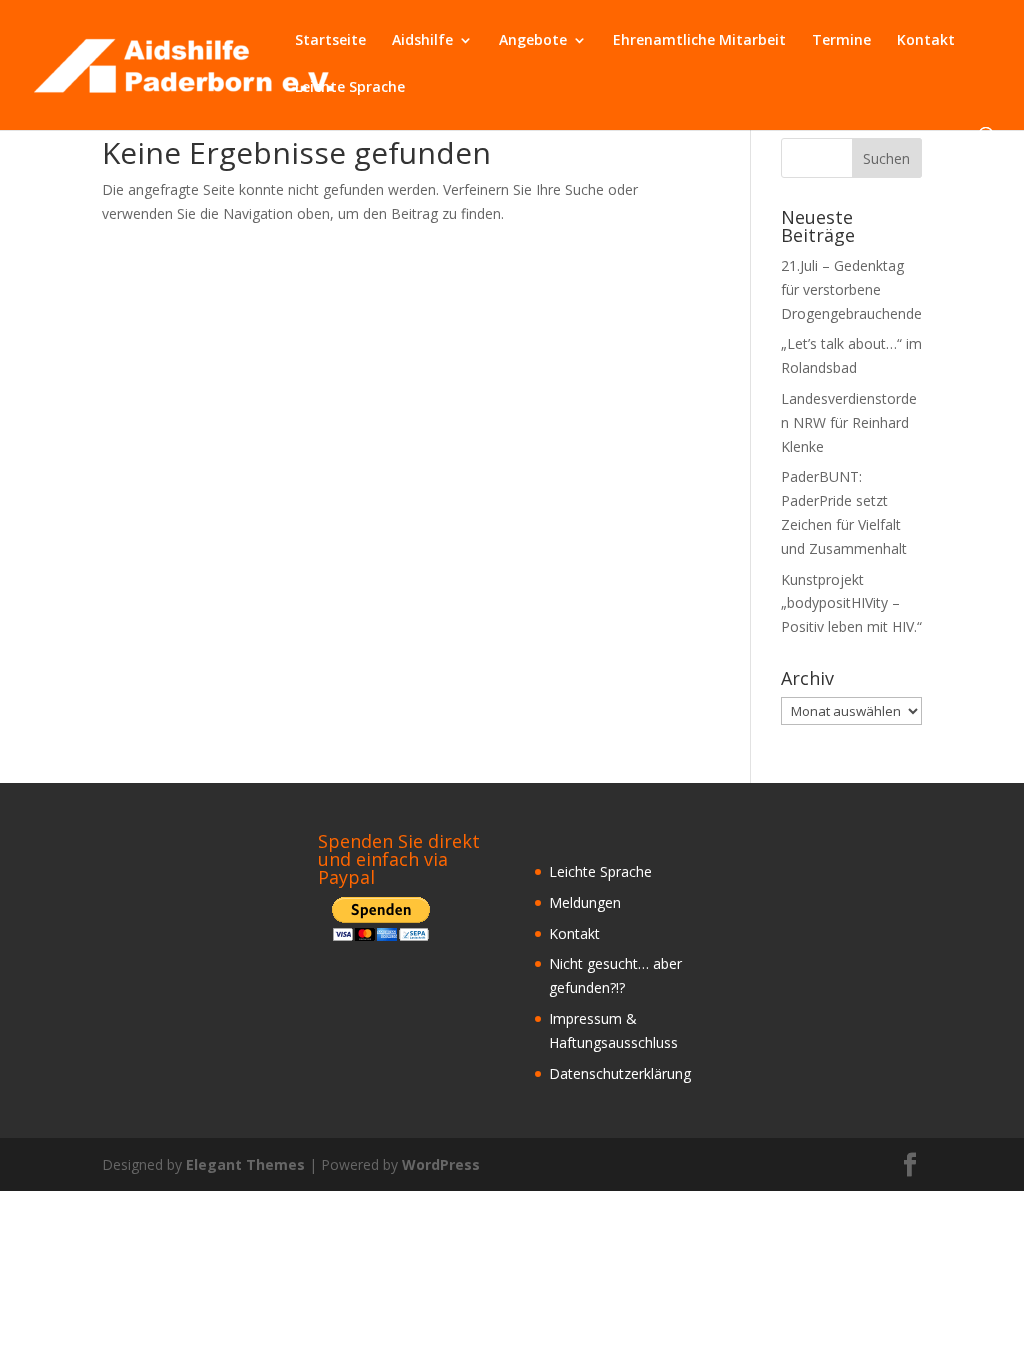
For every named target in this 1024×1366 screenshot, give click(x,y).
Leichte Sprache (350, 88)
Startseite (330, 41)
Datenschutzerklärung (620, 1073)
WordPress (441, 1164)
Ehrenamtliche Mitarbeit (699, 41)
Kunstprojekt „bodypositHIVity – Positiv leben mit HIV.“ (851, 603)
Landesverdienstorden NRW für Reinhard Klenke (849, 422)
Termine (841, 41)
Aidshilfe (422, 41)
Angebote (533, 41)
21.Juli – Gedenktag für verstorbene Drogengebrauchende (851, 289)
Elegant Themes (245, 1164)
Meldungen (585, 902)
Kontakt (926, 41)
